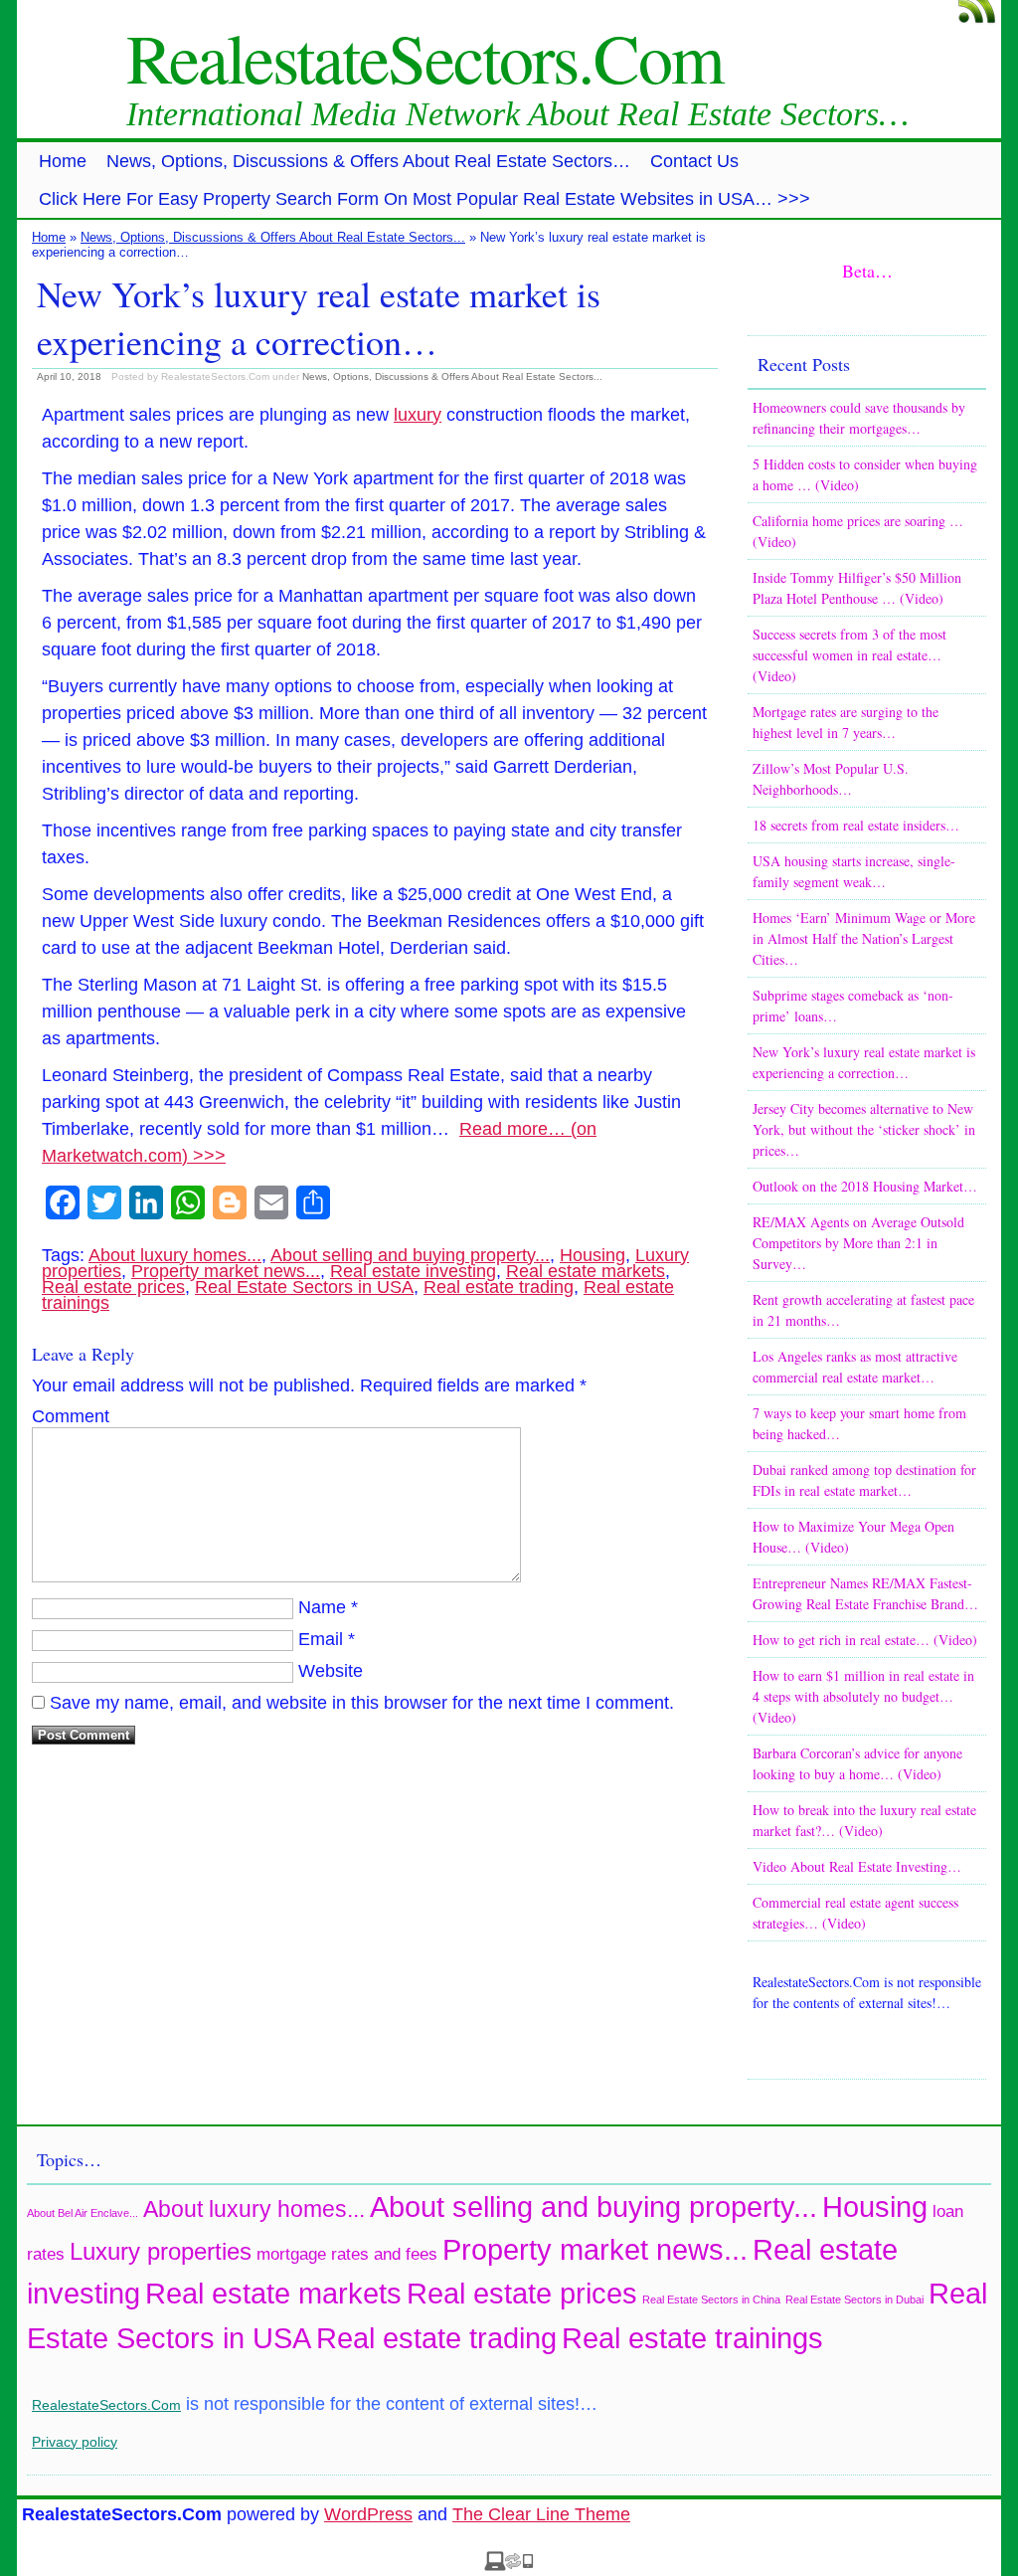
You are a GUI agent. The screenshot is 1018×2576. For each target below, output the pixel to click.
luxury (418, 415)
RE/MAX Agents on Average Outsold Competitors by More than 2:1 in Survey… (858, 1243)
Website (331, 1671)
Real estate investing (413, 1271)
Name (322, 1607)
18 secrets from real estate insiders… (856, 825)
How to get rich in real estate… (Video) (865, 1640)
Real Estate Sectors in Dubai (854, 2300)
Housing (593, 1255)
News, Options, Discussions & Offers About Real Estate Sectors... (273, 237)
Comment (71, 1416)
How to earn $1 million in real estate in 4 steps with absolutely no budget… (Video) (863, 1696)
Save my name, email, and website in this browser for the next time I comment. (362, 1703)
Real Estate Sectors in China (711, 2300)
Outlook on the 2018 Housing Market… (865, 1186)
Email (321, 1639)
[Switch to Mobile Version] (509, 2565)
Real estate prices (113, 1287)
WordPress (368, 2514)
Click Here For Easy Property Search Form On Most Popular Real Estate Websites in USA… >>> (424, 199)
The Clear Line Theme (541, 2514)
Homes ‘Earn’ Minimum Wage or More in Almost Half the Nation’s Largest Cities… (864, 938)
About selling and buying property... (410, 1255)
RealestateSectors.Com (424, 57)
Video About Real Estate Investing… (857, 1866)
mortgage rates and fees (347, 2254)
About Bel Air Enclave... (83, 2213)
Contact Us (694, 161)
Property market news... (226, 1271)
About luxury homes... (175, 1255)
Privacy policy (75, 2442)
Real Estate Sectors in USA (304, 1287)
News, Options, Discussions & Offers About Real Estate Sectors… (368, 161)
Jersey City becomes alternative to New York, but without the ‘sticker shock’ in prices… (864, 1129)
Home (63, 161)
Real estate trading (499, 1287)
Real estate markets (586, 1271)
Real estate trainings (692, 2338)
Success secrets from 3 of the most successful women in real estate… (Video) (849, 655)
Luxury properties (161, 2251)
